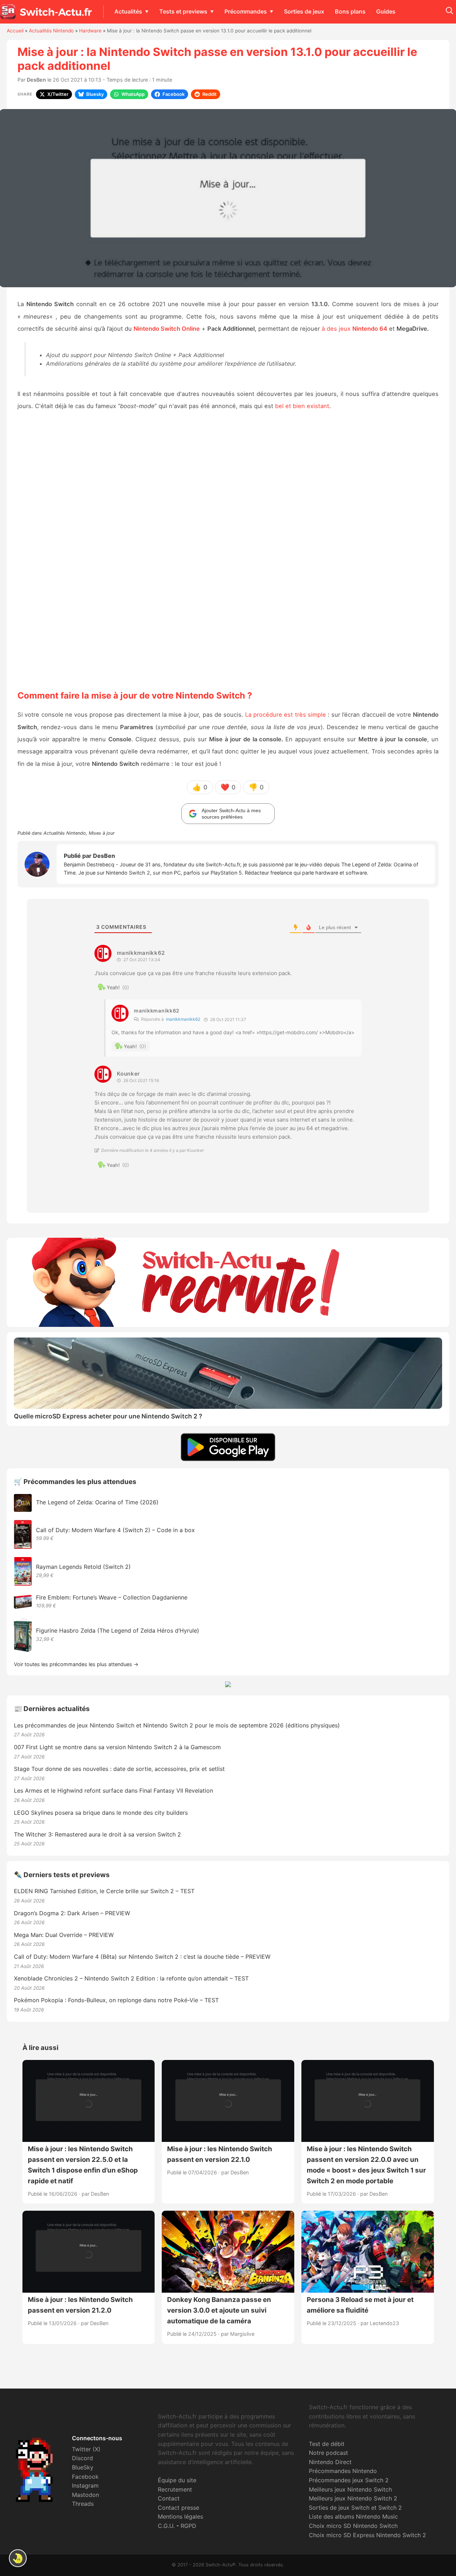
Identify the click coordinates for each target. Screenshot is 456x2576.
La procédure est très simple (286, 715)
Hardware (90, 31)
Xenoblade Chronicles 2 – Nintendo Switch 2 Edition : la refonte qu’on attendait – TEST (131, 1978)
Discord (82, 2458)
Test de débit (327, 2444)
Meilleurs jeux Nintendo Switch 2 (353, 2498)
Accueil (15, 31)
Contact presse (178, 2508)
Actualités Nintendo (51, 31)
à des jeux (354, 329)
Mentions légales (180, 2516)
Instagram (85, 2485)
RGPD (188, 2526)
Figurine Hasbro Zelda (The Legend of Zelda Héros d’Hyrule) (118, 1630)
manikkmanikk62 (183, 1019)
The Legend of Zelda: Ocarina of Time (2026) (97, 1502)
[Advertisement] (228, 550)
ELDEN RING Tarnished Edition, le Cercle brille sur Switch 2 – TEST (104, 1891)
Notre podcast (328, 2453)
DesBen (36, 80)
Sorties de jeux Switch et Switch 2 (355, 2508)
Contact (169, 2498)
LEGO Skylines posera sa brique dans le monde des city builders (101, 1813)
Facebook (85, 2477)
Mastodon (85, 2495)
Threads (83, 2504)
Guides (386, 11)
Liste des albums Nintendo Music (353, 2516)
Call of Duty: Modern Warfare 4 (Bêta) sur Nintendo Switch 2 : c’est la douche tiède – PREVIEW (142, 1957)
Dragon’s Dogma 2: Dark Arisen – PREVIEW (72, 1913)
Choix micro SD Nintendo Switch (353, 2526)
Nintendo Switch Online (167, 329)
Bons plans (350, 11)
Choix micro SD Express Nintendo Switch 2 (367, 2535)
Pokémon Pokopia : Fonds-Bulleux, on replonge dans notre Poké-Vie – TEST (116, 2000)
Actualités (128, 11)
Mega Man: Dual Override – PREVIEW (64, 1935)
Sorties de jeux (304, 11)
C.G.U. (166, 2526)
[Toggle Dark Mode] (18, 2558)
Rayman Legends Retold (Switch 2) (83, 1567)
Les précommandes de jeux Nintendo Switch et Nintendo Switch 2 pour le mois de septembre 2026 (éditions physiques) (177, 1725)
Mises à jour (102, 833)
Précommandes (246, 11)
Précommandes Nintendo (343, 2471)
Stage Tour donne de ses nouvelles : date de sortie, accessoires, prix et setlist (119, 1769)
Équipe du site (177, 2480)
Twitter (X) (86, 2449)
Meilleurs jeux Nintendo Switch (350, 2489)
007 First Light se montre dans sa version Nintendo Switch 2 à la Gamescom (117, 1747)
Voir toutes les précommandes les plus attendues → (76, 1664)
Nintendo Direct (330, 2462)
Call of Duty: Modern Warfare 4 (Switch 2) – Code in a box (115, 1530)
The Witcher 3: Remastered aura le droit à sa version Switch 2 (97, 1834)
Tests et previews (183, 11)
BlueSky (83, 2467)
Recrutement (175, 2489)
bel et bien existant (302, 406)
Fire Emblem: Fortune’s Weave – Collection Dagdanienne (112, 1597)
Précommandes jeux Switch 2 (349, 2480)
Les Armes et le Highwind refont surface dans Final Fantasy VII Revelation (113, 1791)
